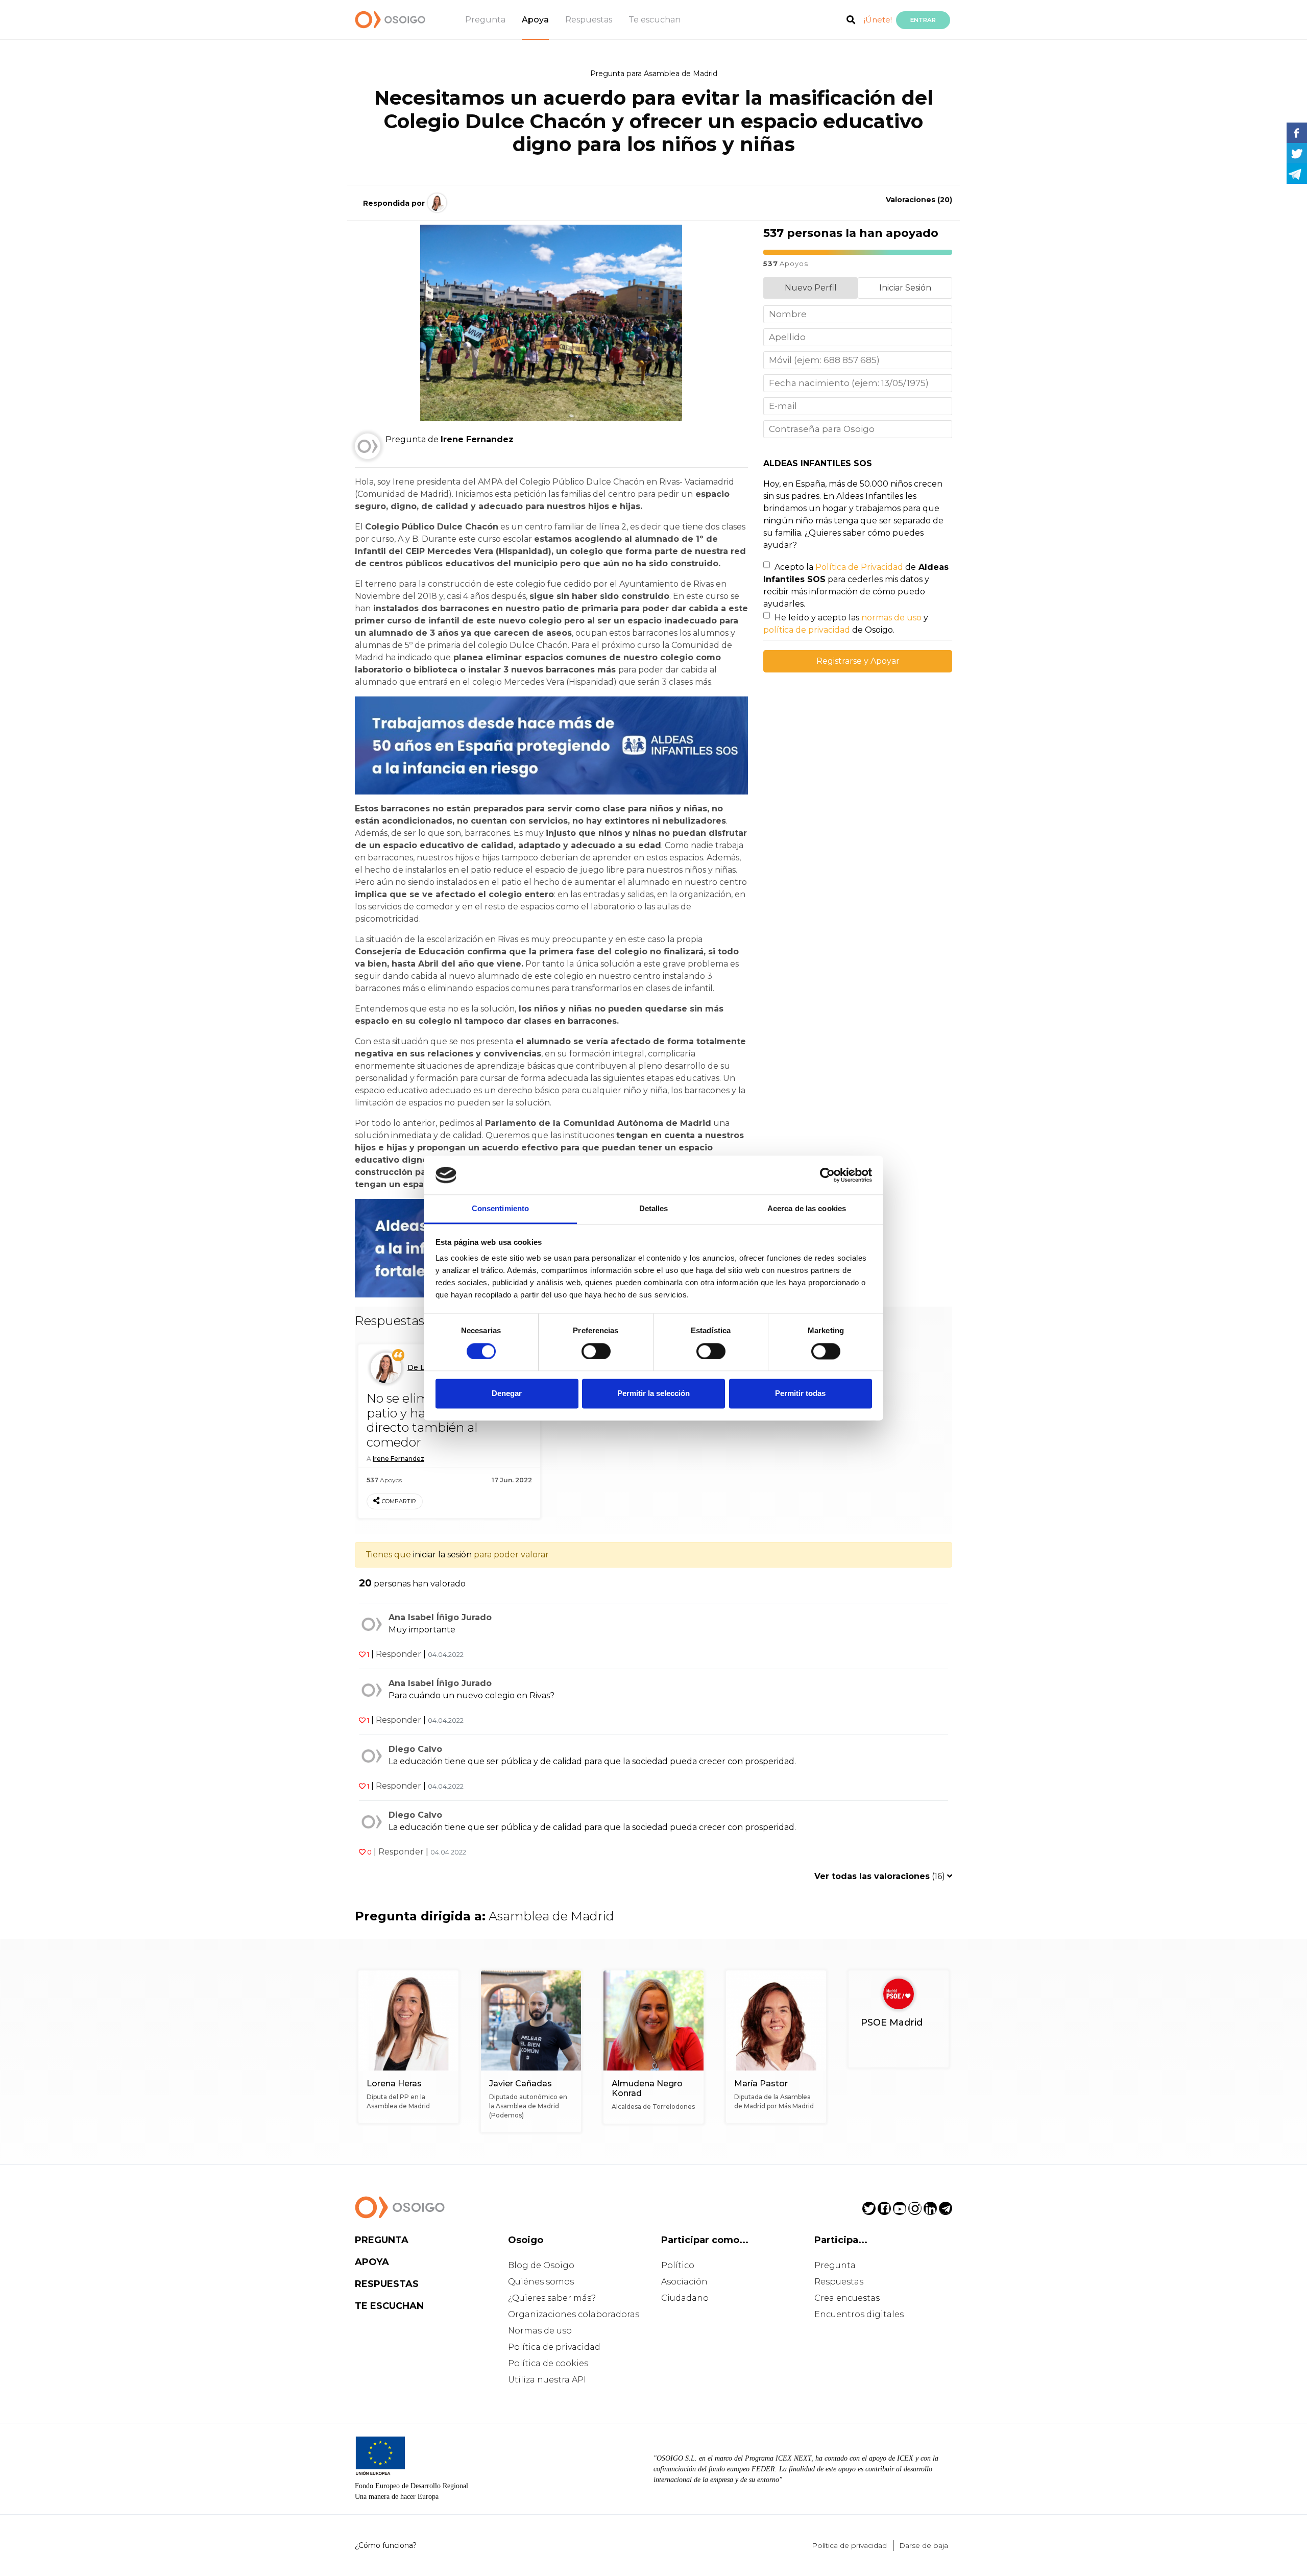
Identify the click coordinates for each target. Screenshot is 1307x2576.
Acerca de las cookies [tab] (807, 1209)
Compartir (399, 1501)
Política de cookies (548, 2363)
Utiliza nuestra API (547, 2380)
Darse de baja (924, 2545)
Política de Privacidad (859, 567)
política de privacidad (807, 630)
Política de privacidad (554, 2347)
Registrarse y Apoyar (858, 661)
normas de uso (891, 618)
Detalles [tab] (654, 1209)
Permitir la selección (653, 1394)
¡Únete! (878, 20)
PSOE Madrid (892, 2023)
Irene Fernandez (398, 1459)
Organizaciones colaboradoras (574, 2314)
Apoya (535, 20)
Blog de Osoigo (541, 2265)
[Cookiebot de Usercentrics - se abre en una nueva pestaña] (827, 1175)
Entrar (923, 20)
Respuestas (589, 20)
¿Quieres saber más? (552, 2298)
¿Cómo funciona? (386, 2545)
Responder (398, 1654)
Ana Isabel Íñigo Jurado (440, 1617)
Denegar (507, 1394)
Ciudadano (685, 2298)
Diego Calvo (415, 1749)
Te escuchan (655, 20)
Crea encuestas (847, 2298)
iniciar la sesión (442, 1555)
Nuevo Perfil (811, 288)
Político (678, 2265)
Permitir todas (800, 1394)
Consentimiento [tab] (500, 1209)
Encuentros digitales (859, 2314)
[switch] (596, 1351)
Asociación (684, 2282)
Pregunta (485, 20)
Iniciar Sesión (905, 288)
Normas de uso (540, 2331)
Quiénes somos (541, 2282)
